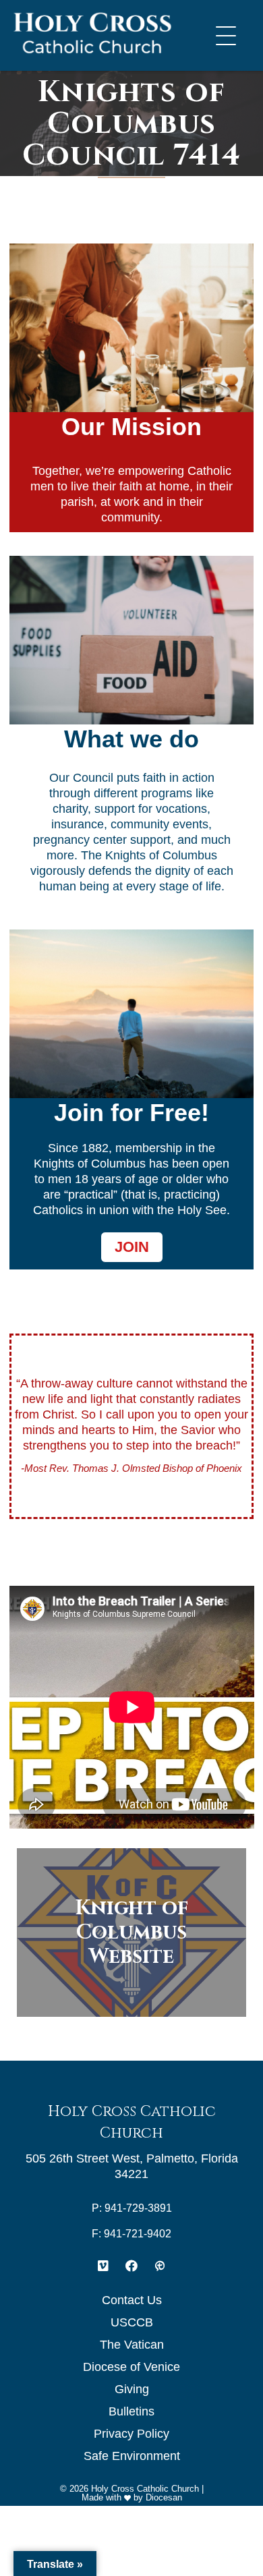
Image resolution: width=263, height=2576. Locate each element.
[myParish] (160, 2266)
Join (132, 1247)
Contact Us (132, 2300)
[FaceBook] (131, 2266)
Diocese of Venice (131, 2367)
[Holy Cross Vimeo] (103, 2266)
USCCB (132, 2322)
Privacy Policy (131, 2434)
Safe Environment (132, 2456)
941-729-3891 (138, 2208)
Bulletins (131, 2411)
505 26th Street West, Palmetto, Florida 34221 (132, 2166)
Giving (132, 2389)
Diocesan (164, 2497)
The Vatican (132, 2345)
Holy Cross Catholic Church (145, 2489)
